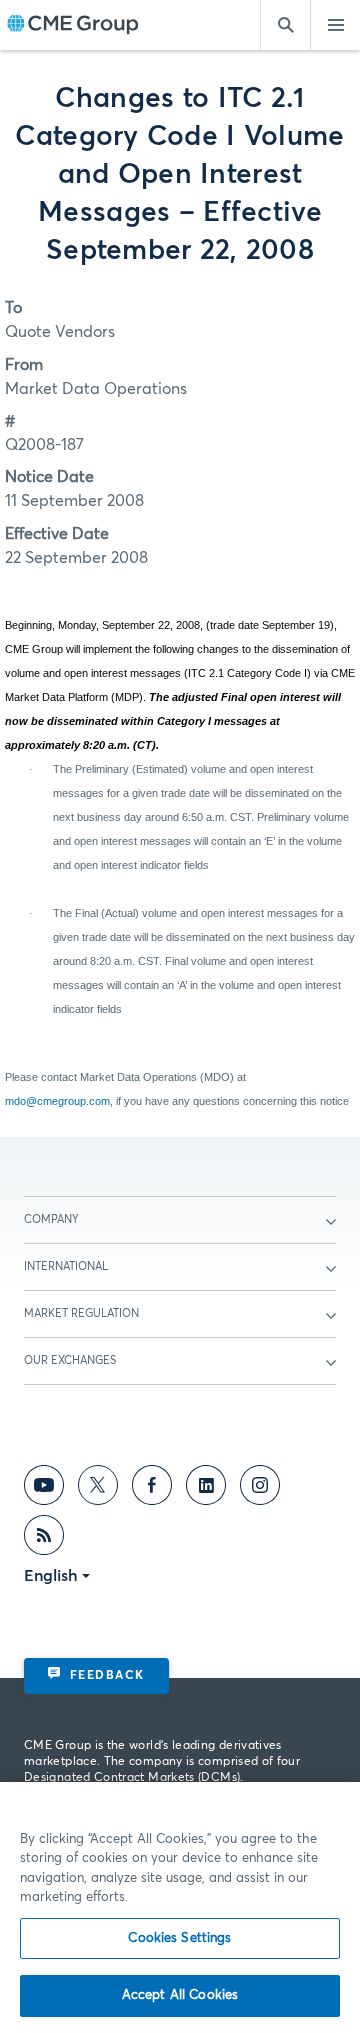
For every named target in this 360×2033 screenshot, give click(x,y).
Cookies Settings (179, 1938)
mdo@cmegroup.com (57, 1101)
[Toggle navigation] (335, 25)
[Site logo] (73, 25)
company (51, 1219)
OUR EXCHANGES (70, 1360)
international (66, 1266)
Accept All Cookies (180, 1995)
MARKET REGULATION (81, 1313)
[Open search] (285, 25)
